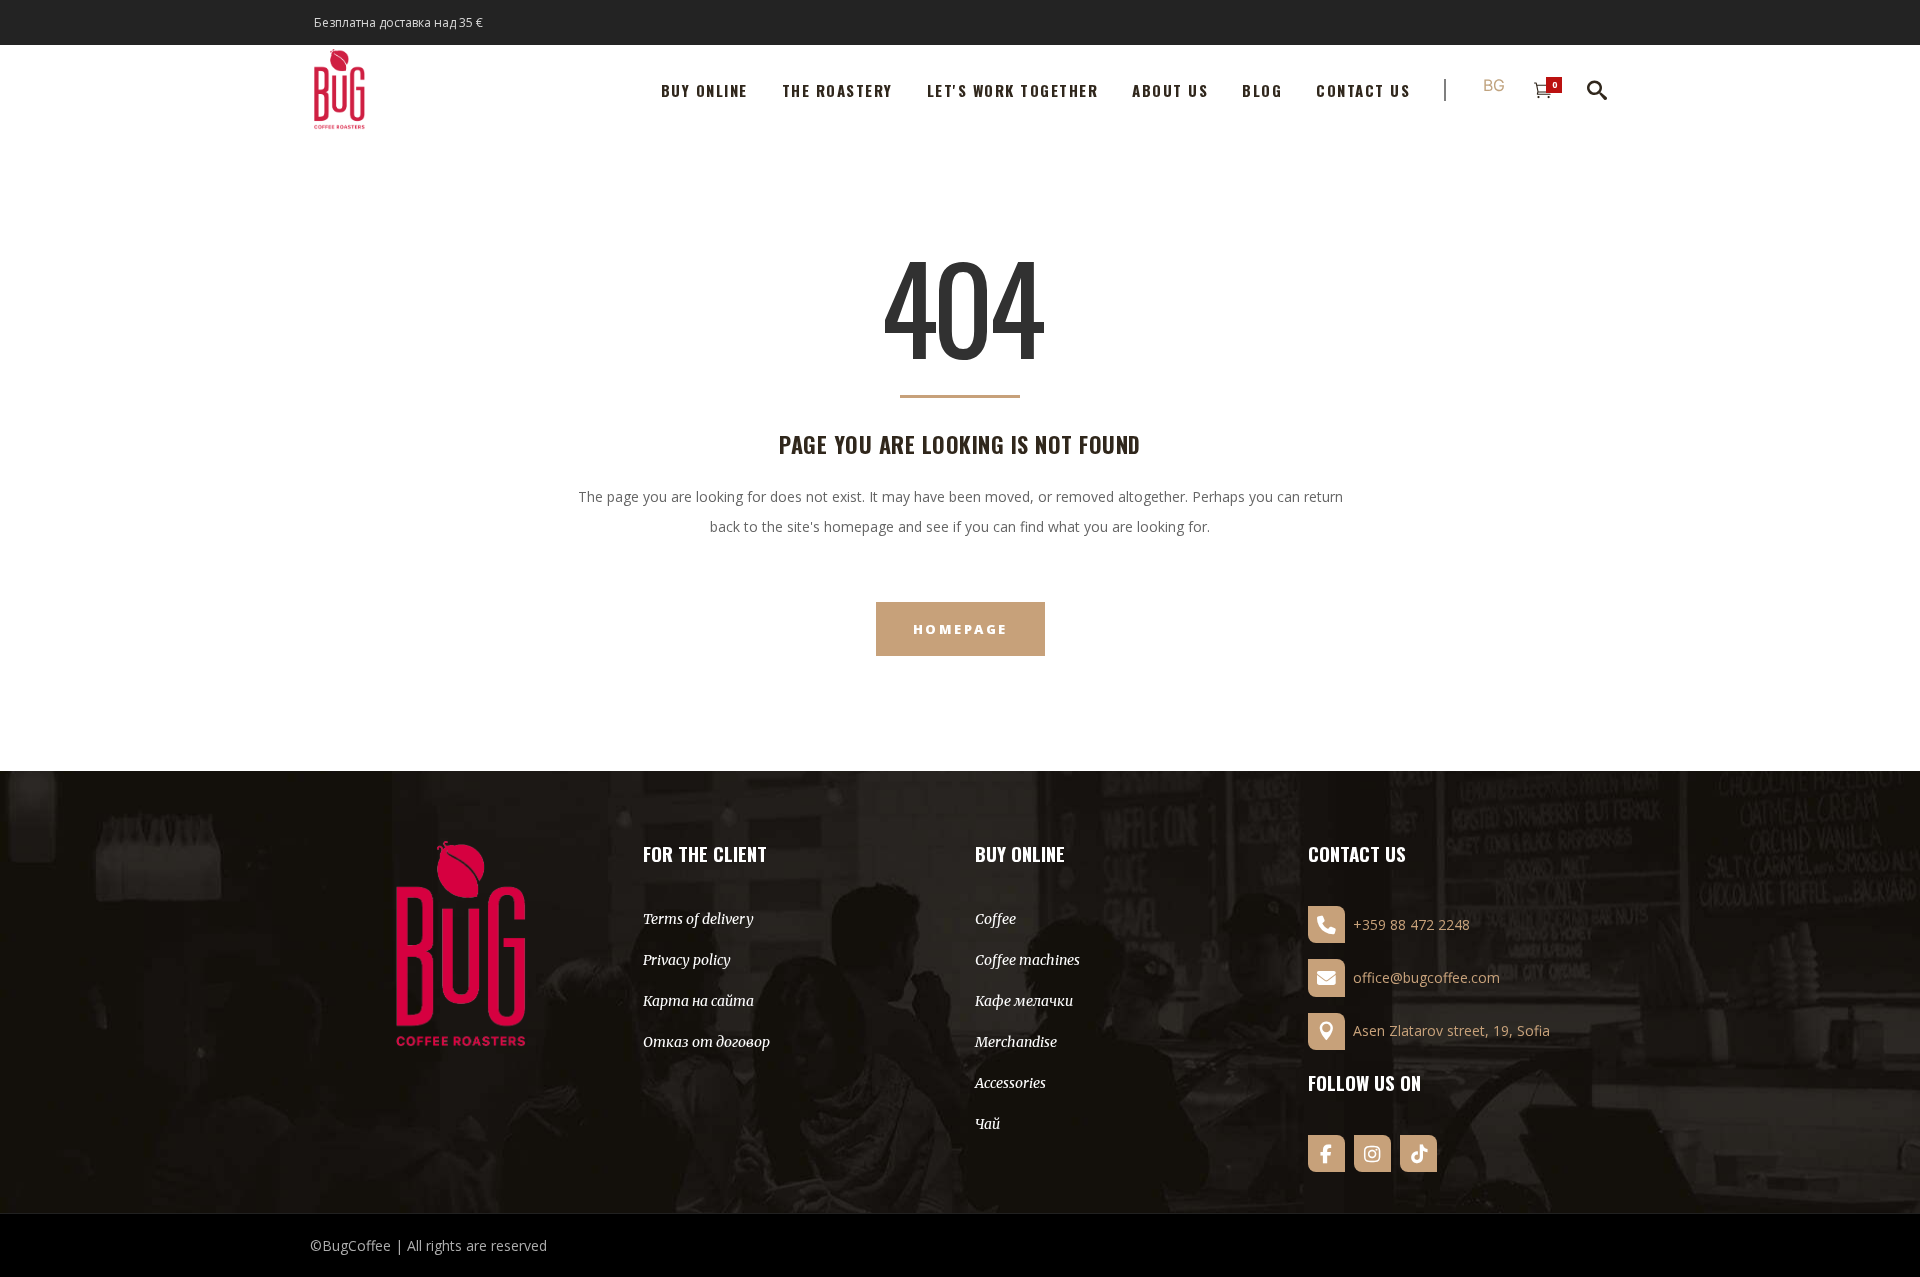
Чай (987, 1124)
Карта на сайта (698, 1001)
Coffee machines (1027, 960)
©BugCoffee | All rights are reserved (428, 1245)
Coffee (995, 919)
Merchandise (1016, 1042)
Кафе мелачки (1024, 1001)
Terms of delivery (698, 919)
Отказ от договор (706, 1042)
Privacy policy (687, 960)
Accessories (1010, 1083)
